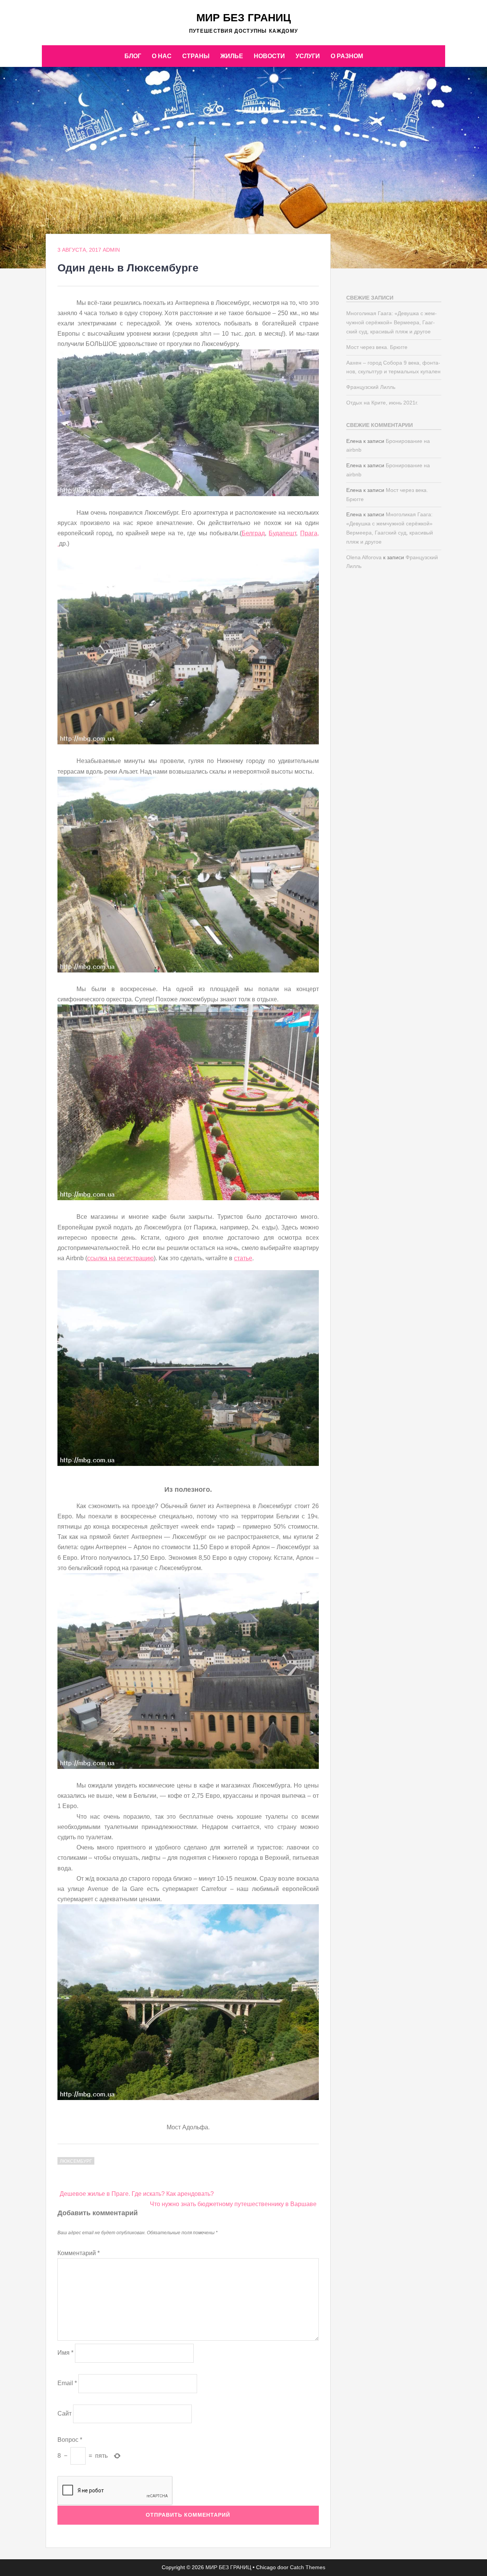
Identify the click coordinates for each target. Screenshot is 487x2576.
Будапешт (282, 533)
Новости (269, 56)
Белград (253, 533)
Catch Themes (308, 2567)
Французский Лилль (371, 387)
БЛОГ (133, 56)
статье (243, 1258)
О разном (347, 56)
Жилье (232, 56)
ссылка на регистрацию (120, 1258)
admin (111, 250)
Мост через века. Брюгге (377, 347)
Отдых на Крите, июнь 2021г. (382, 403)
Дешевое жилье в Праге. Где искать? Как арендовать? (137, 2194)
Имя (65, 2353)
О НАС (162, 56)
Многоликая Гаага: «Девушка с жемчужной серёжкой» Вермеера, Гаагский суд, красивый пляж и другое (392, 322)
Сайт (64, 2413)
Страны (196, 56)
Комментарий (79, 2253)
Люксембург (76, 2161)
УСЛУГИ (308, 56)
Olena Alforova (364, 557)
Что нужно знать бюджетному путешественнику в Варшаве (233, 2204)
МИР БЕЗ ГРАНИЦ (243, 18)
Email (67, 2383)
